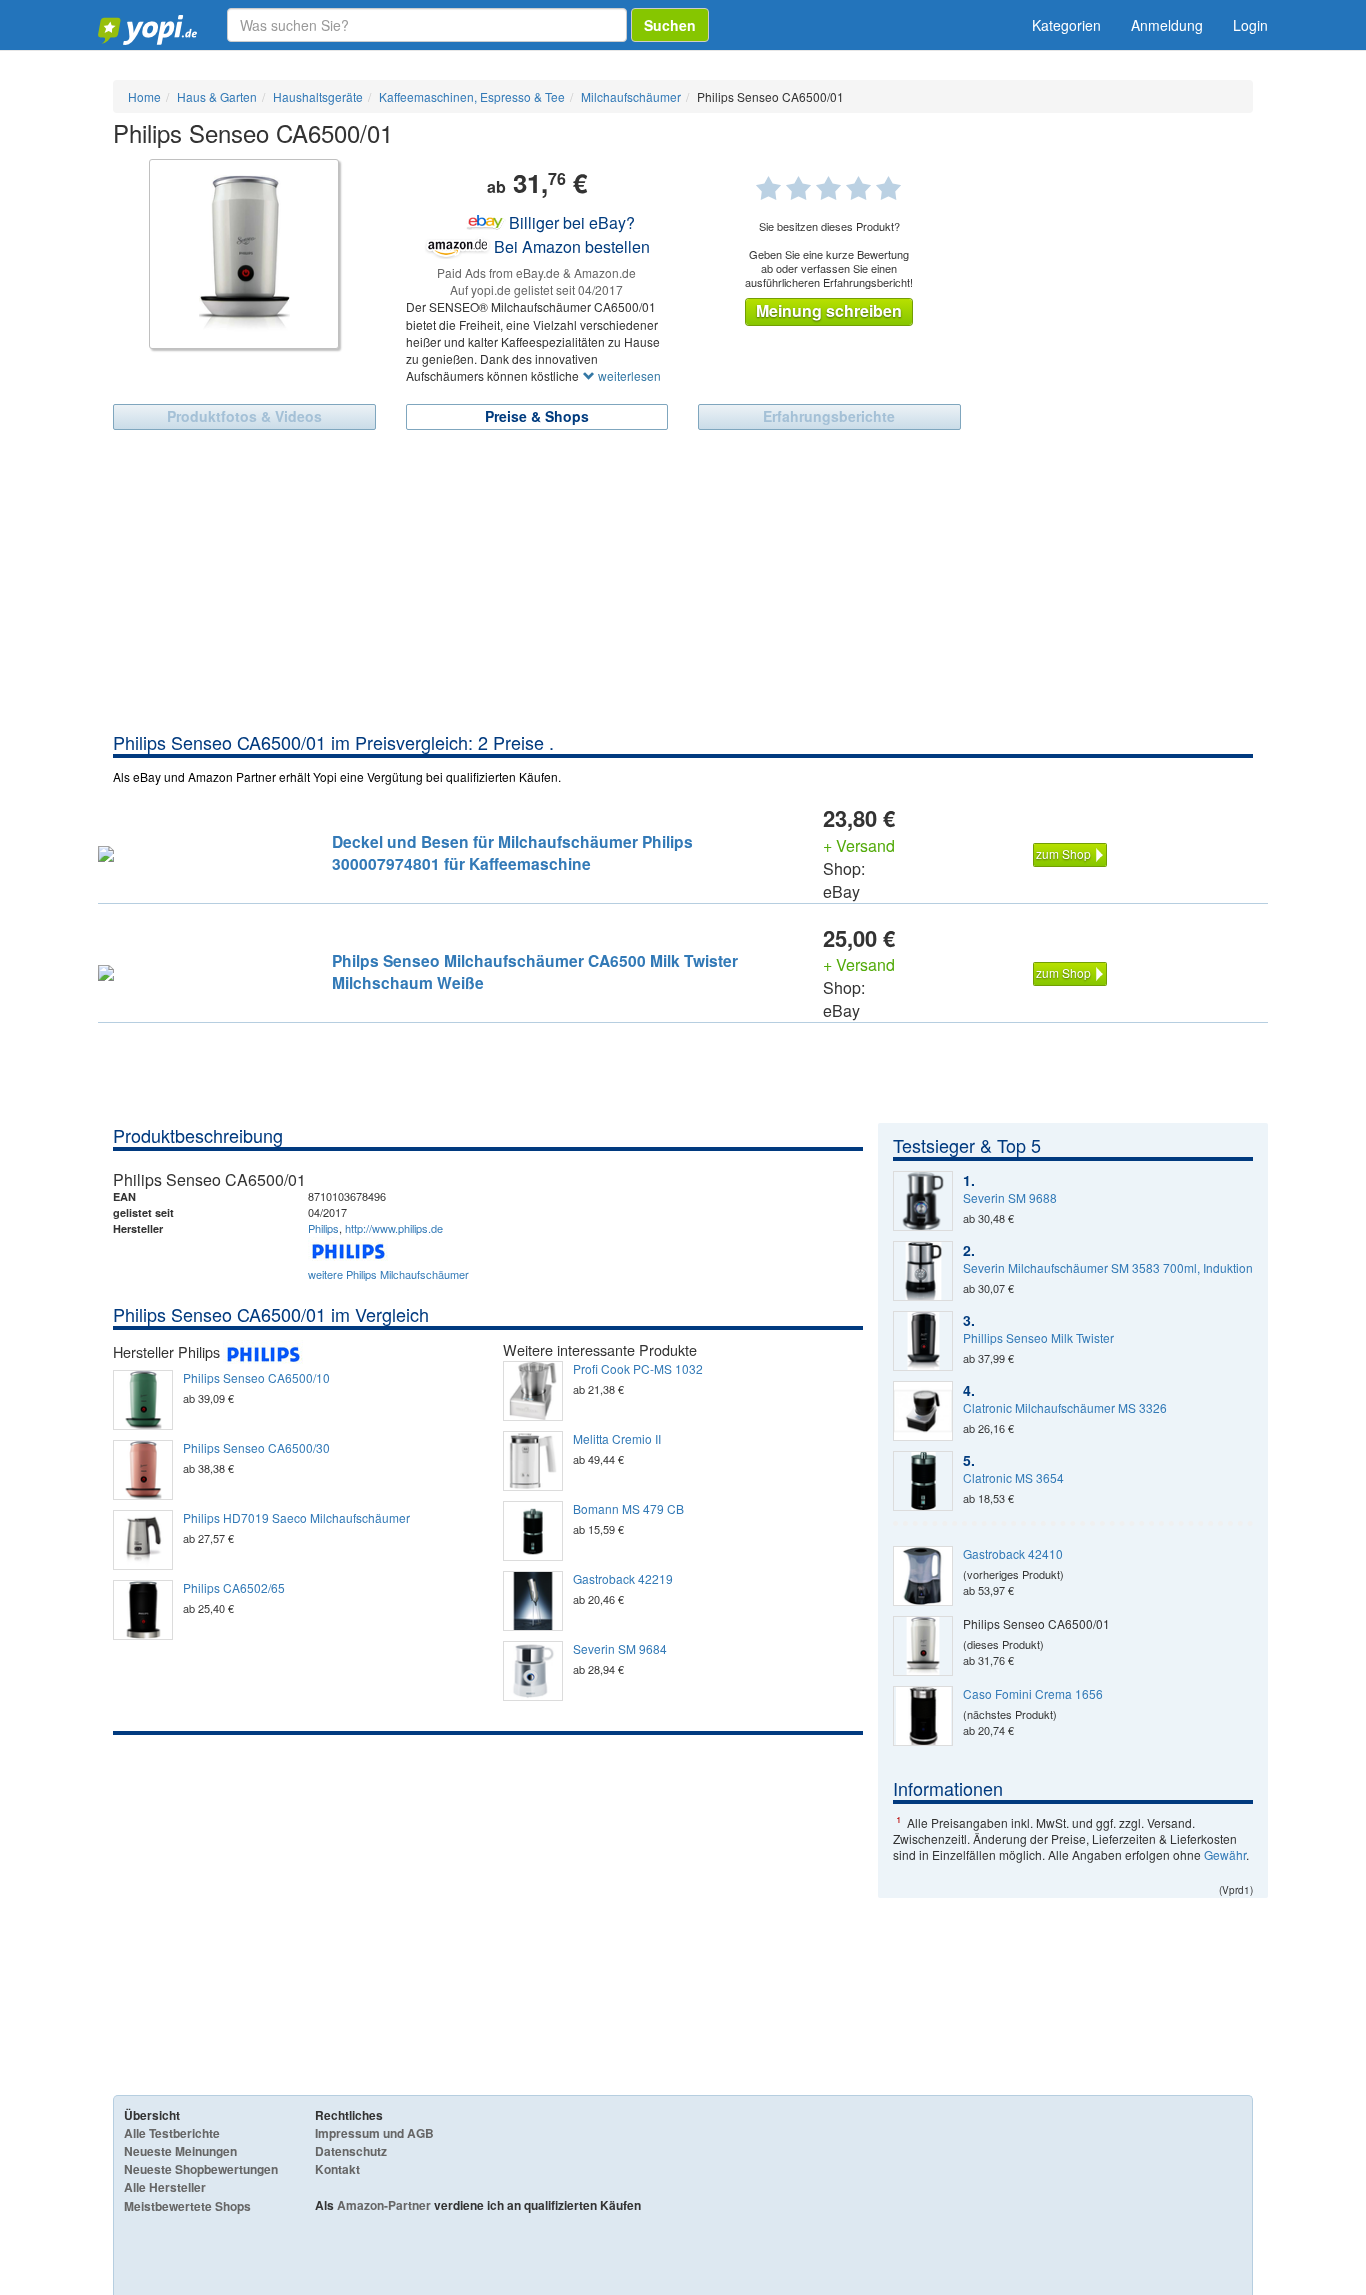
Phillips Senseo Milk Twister (1038, 1338)
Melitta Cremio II (617, 1439)
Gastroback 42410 (1013, 1554)
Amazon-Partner (384, 2205)
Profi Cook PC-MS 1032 (638, 1369)
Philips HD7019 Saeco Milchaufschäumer (296, 1518)
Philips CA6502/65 (234, 1588)
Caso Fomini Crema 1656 (1033, 1694)
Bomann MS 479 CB (628, 1509)
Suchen (670, 25)
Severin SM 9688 (1010, 1198)
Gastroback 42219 (623, 1579)
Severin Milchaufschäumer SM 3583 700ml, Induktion (1108, 1268)
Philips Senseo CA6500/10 (256, 1378)
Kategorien (1066, 25)
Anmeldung (1167, 25)
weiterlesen (628, 375)
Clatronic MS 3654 (1013, 1478)
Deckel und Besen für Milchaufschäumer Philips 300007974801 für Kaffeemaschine (512, 852)
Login (1250, 25)
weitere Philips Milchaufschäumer (388, 1274)
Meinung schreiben (829, 310)
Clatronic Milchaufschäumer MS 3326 (1065, 1408)
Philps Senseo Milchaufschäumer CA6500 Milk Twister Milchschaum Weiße (535, 971)
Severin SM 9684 (620, 1649)
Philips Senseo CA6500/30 (256, 1448)
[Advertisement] (683, 580)
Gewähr (1225, 1854)
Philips (323, 1228)
